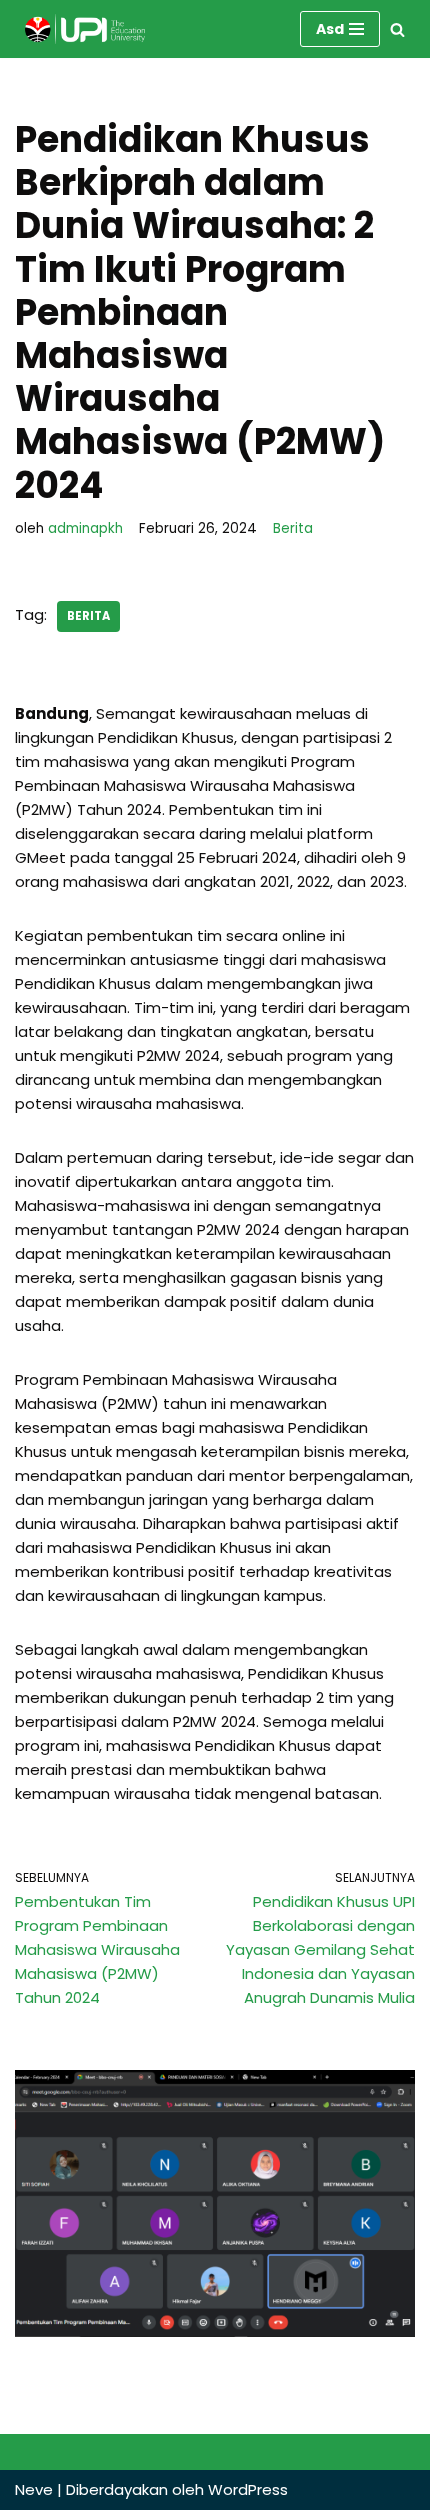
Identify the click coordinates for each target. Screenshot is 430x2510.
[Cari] (397, 29)
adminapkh (85, 528)
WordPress (248, 2489)
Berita (293, 528)
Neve (34, 2489)
